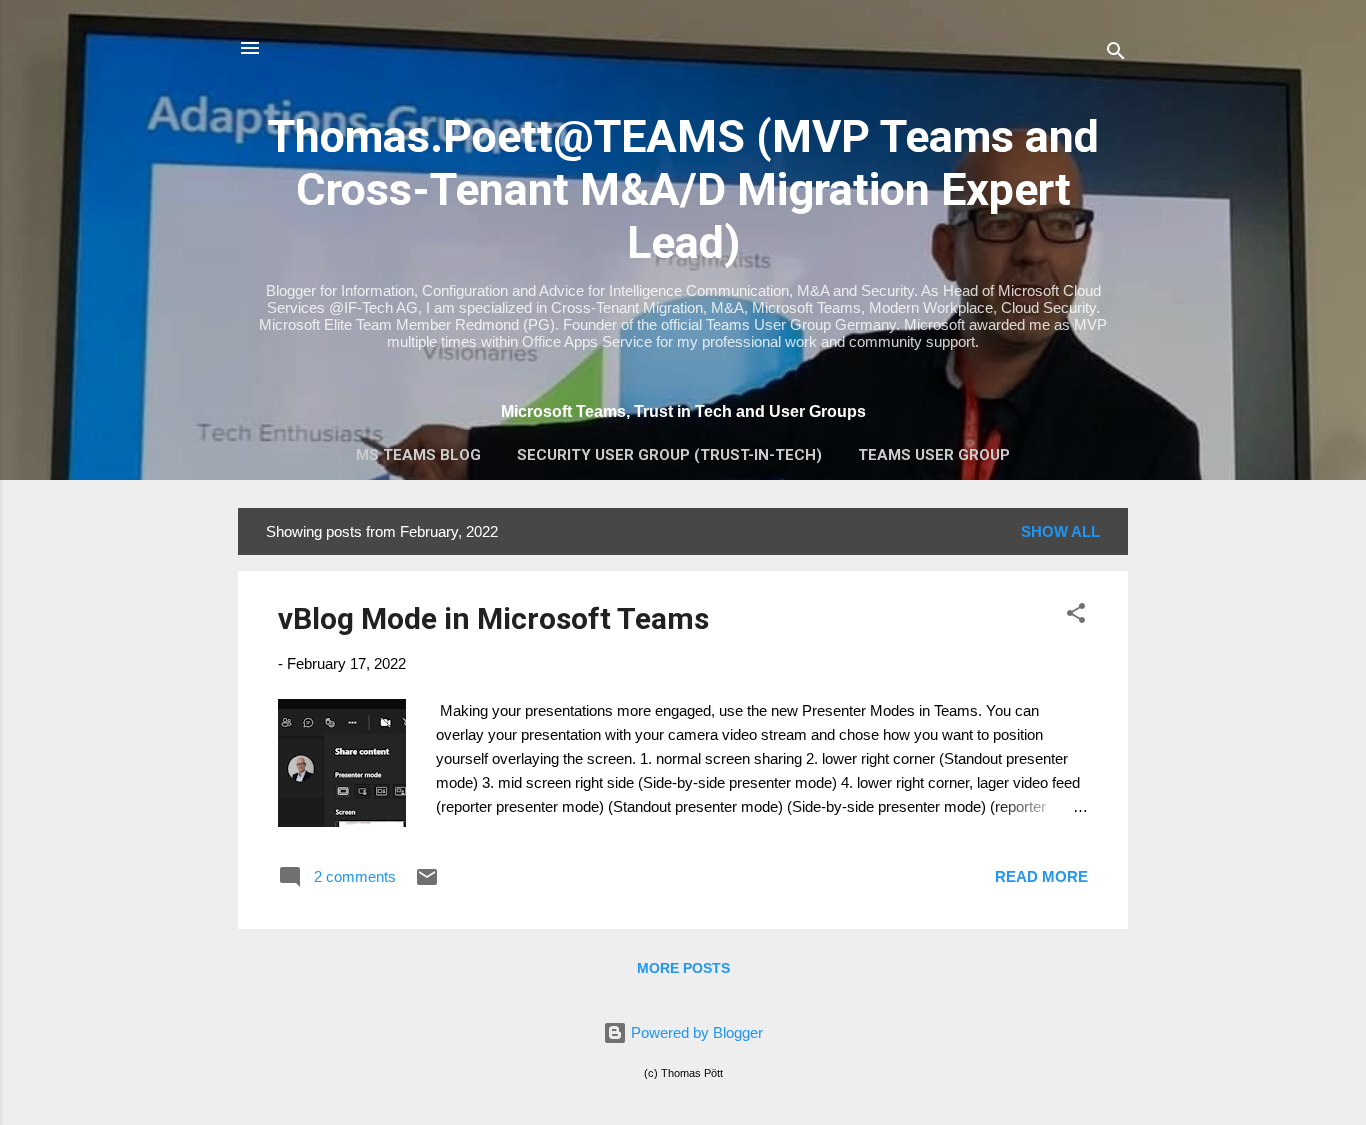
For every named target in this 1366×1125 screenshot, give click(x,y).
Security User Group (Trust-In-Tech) (669, 455)
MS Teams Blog (418, 455)
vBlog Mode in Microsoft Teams (493, 618)
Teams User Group (934, 455)
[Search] (1116, 54)
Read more (1041, 876)
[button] (1076, 616)
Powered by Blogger (695, 1032)
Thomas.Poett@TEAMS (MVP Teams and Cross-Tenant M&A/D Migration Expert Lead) (683, 189)
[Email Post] (427, 883)
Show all (1060, 531)
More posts (683, 968)
